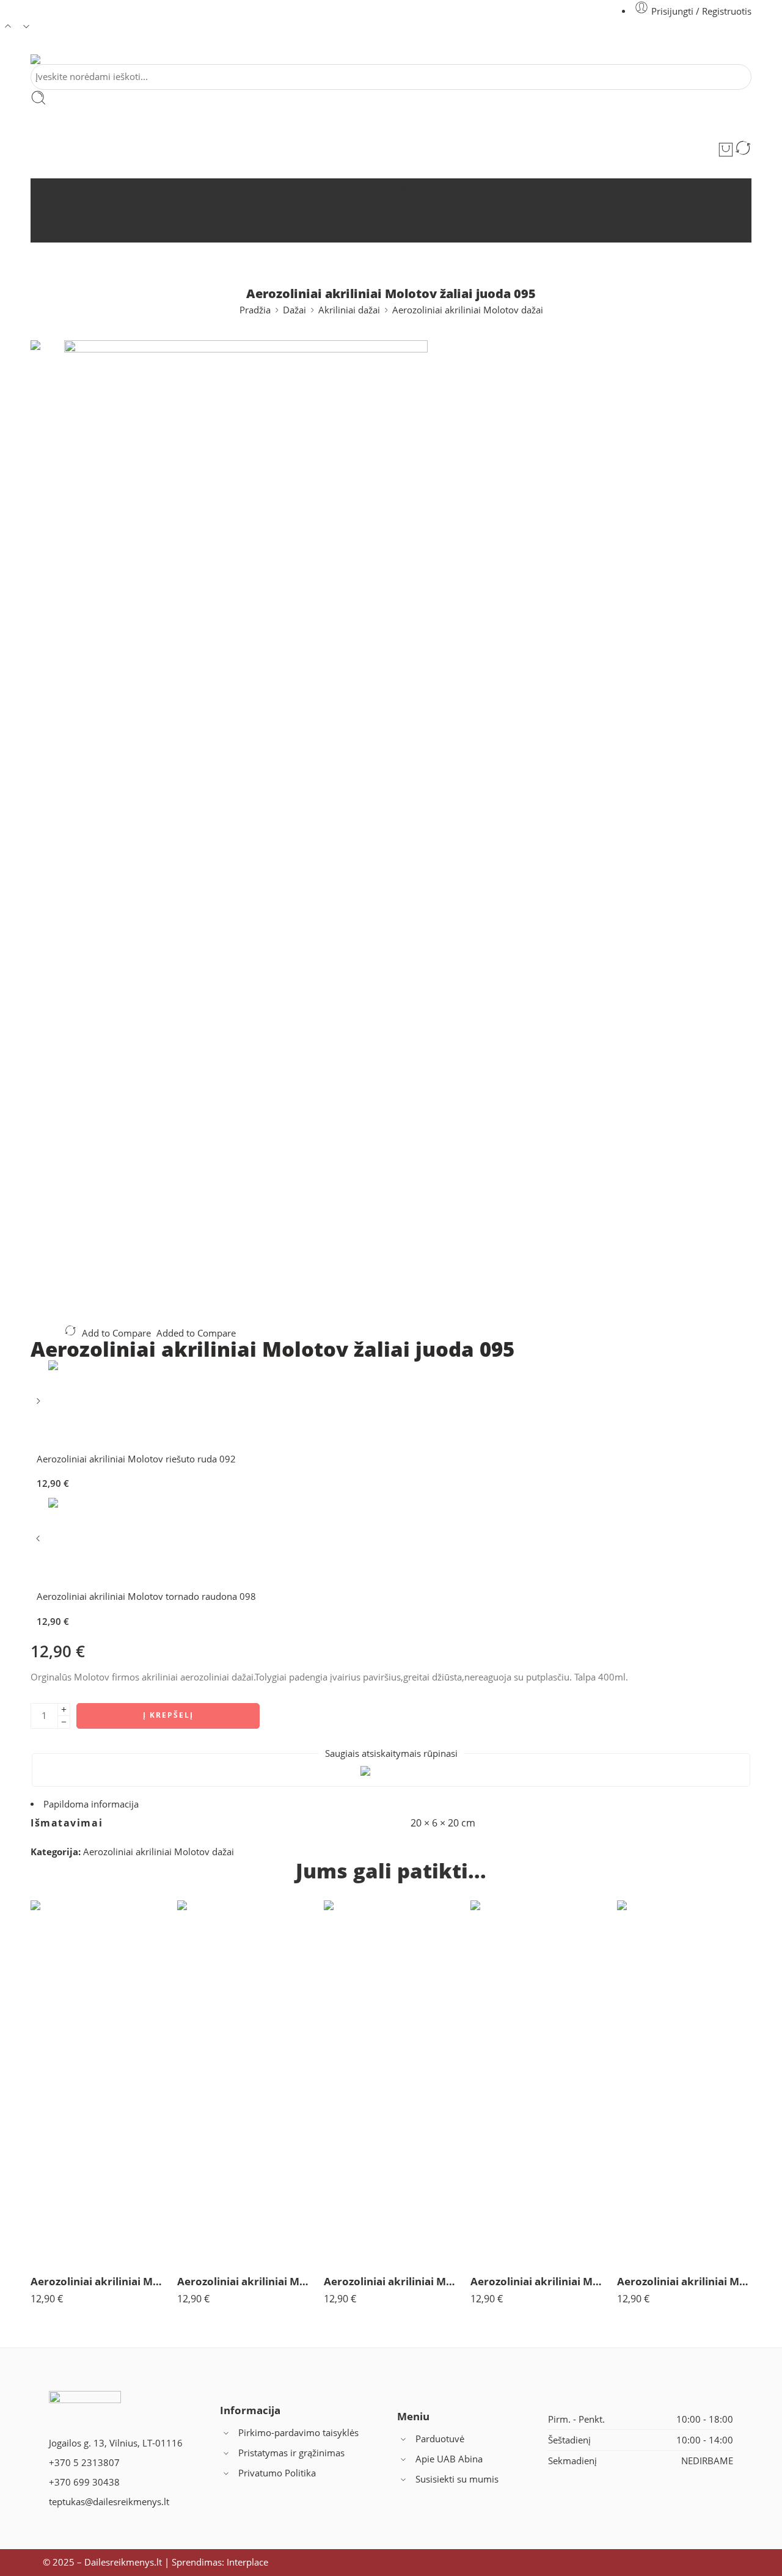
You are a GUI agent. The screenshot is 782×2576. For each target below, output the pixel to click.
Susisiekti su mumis (457, 2479)
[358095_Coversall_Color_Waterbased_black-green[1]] (47, 385)
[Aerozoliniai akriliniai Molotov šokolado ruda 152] (538, 2082)
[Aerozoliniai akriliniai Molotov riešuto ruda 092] (39, 1405)
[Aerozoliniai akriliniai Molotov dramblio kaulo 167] (244, 2082)
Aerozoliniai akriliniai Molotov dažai (468, 310)
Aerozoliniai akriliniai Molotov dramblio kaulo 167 (244, 2281)
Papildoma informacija (91, 1804)
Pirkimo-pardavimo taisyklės (298, 2433)
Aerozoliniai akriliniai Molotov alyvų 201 (391, 2281)
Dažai (294, 310)
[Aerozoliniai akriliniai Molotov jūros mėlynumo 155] (98, 2082)
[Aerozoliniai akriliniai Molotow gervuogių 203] (684, 2082)
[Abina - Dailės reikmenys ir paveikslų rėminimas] (48, 59)
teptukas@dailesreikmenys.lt (109, 2502)
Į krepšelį (168, 1715)
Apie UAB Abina (449, 2459)
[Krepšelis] (726, 150)
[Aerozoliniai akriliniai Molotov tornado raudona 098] (39, 1543)
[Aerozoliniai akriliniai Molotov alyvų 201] (391, 2082)
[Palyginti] (743, 150)
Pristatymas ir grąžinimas (291, 2453)
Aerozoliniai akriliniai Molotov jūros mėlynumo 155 (98, 2281)
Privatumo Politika (277, 2473)
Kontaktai (404, 235)
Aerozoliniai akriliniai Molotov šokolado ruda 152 (538, 2281)
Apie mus (404, 219)
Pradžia (404, 187)
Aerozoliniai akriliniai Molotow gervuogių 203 (684, 2281)
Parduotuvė (403, 203)
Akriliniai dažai (349, 310)
